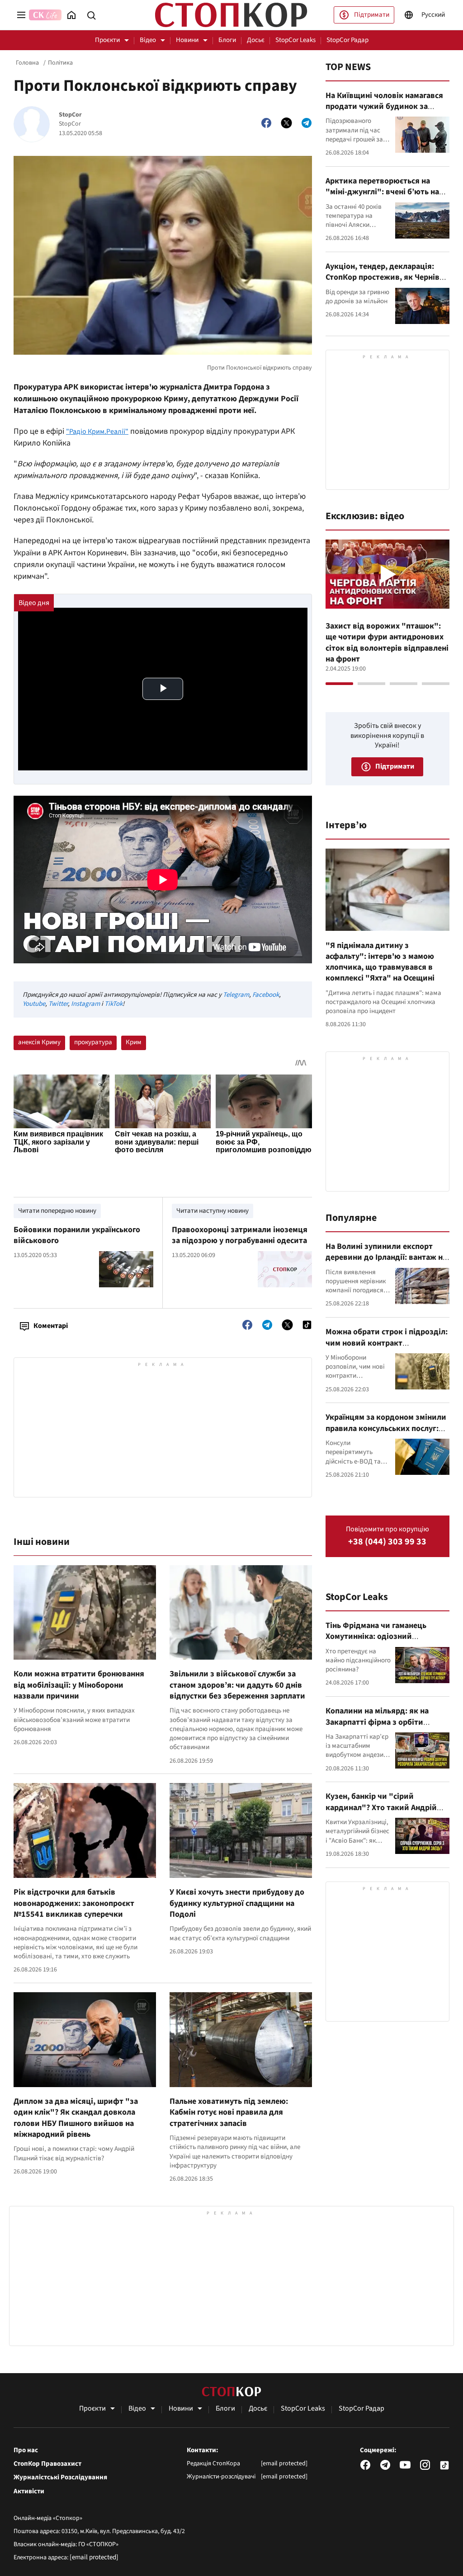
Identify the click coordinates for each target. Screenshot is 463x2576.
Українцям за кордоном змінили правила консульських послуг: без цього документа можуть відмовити (386, 1434)
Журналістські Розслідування (60, 2477)
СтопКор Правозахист (47, 2464)
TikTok (113, 1004)
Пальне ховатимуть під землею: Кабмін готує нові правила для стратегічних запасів (229, 2112)
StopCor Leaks (295, 40)
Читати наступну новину (213, 1211)
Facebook (266, 995)
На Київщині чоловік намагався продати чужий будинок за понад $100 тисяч (384, 107)
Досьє (256, 40)
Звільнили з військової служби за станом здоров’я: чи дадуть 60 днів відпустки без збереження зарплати (237, 1685)
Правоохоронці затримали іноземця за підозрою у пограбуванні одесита (240, 1235)
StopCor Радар (347, 40)
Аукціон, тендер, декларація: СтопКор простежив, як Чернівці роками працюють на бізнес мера (387, 277)
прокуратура (93, 1042)
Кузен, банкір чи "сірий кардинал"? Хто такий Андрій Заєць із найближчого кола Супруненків (381, 1813)
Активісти (29, 2492)
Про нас (26, 2450)
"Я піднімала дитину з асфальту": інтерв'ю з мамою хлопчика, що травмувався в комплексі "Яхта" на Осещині (380, 962)
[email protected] (94, 2557)
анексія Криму (39, 1042)
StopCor (70, 115)
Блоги (227, 40)
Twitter (58, 1004)
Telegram (236, 995)
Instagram (85, 1004)
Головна (27, 63)
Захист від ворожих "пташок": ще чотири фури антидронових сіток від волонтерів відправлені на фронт (387, 643)
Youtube (34, 1004)
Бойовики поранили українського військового (77, 1235)
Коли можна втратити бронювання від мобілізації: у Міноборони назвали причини (79, 1685)
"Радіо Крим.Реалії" (97, 432)
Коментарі (51, 1326)
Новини (187, 40)
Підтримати (372, 15)
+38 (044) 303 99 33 (387, 1542)
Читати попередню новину (57, 1211)
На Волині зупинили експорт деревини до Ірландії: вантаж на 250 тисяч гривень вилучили (386, 1258)
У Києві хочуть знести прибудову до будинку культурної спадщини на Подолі (237, 1903)
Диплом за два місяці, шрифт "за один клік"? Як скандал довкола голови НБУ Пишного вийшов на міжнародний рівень (76, 2118)
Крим (134, 1042)
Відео (148, 40)
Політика (60, 63)
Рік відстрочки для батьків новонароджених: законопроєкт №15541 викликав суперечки (74, 1903)
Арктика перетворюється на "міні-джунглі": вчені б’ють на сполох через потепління (382, 192)
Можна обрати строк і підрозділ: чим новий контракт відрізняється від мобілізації (387, 1343)
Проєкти (107, 40)
